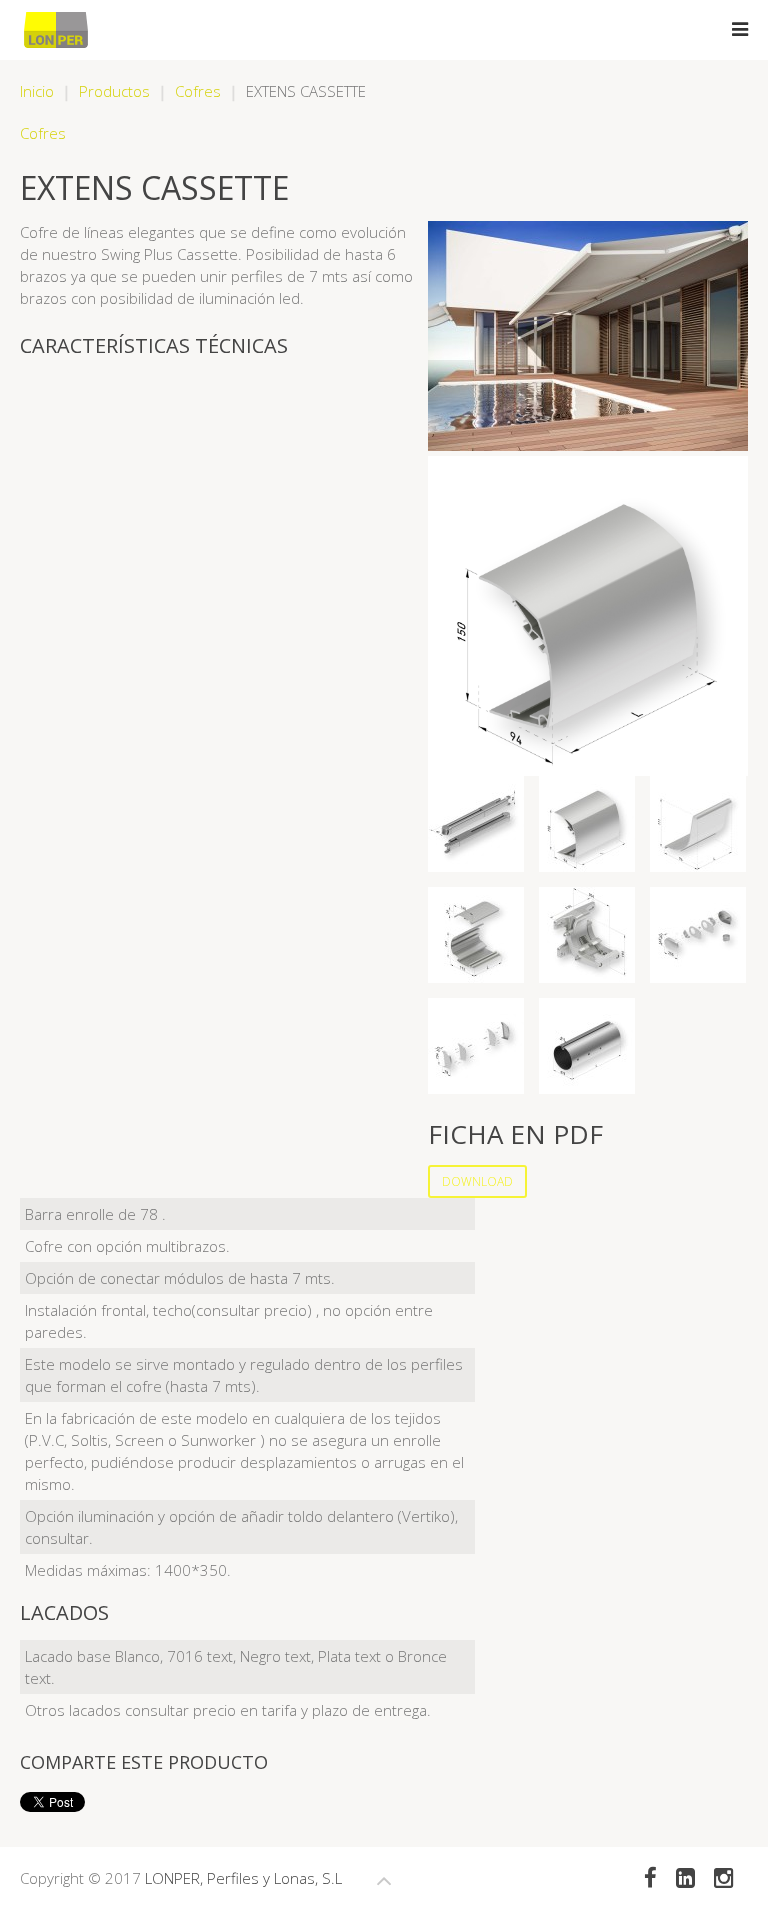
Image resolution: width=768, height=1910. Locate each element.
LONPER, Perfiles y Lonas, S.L (243, 1878)
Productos (114, 91)
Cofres (198, 91)
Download (477, 1181)
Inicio (37, 91)
